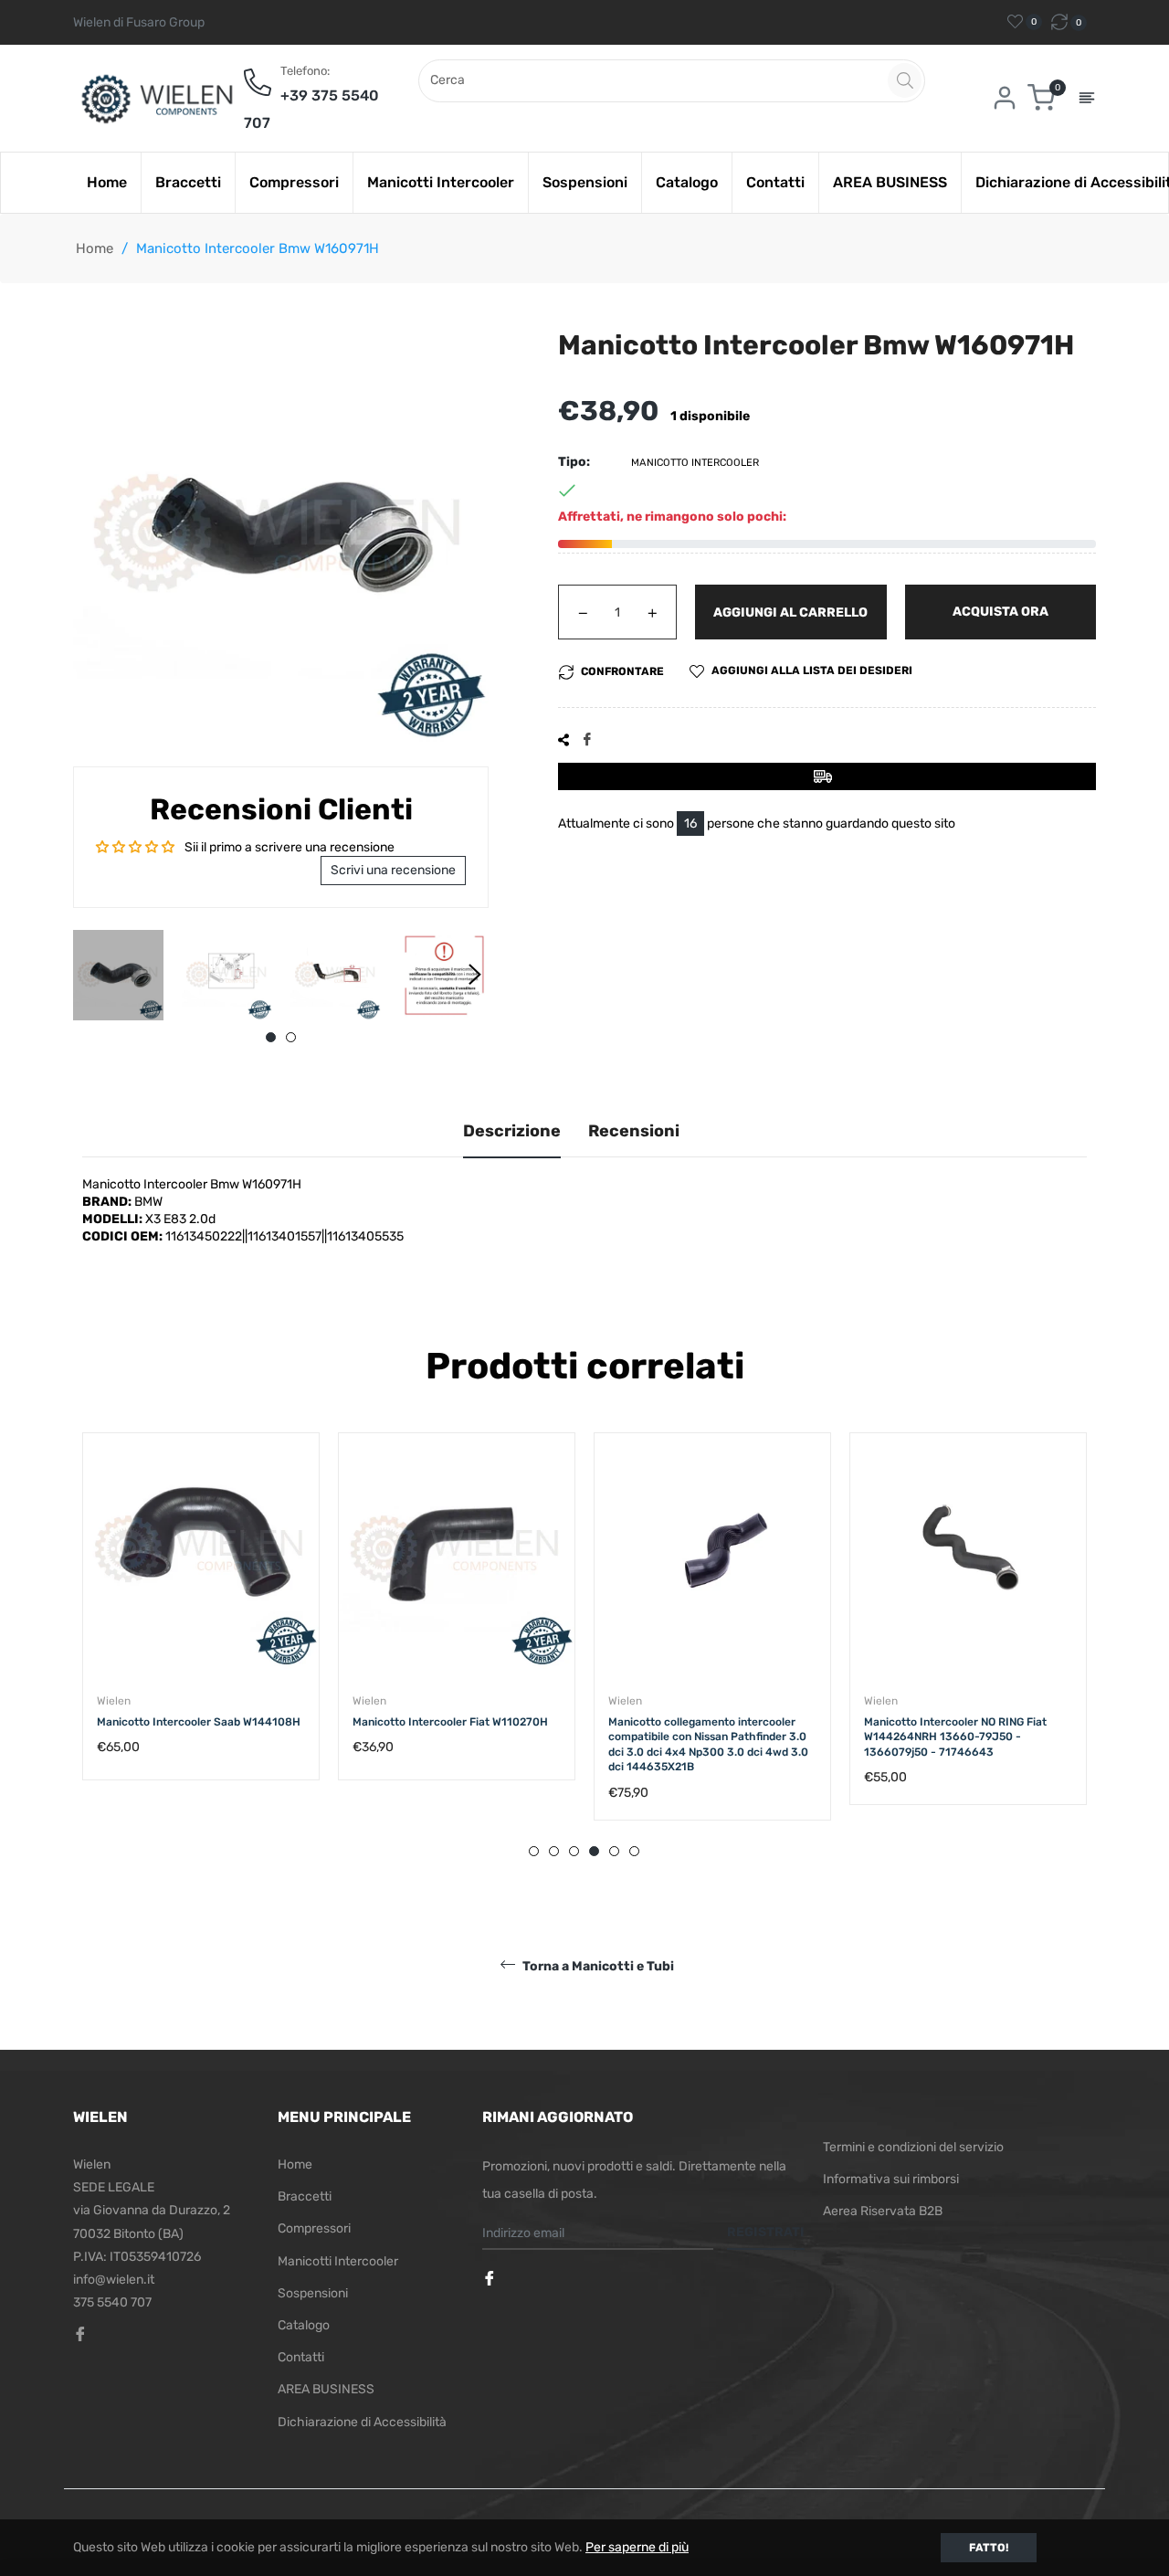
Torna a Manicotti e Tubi (597, 1966)
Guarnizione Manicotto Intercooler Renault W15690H (953, 1730)
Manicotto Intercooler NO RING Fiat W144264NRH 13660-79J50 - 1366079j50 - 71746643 (700, 1737)
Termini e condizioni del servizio (913, 2147)
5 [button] (614, 1851)
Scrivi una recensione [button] (393, 870)
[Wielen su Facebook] (491, 2280)
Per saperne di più (637, 2547)
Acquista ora (1000, 612)
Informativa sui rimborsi (891, 2179)
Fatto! (989, 2548)
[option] (201, 1625)
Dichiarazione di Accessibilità (362, 2422)
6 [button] (634, 1851)
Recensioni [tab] (634, 1131)
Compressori (314, 2228)
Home (95, 248)
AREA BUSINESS (326, 2389)
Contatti (301, 2357)
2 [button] (291, 1037)
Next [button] (475, 975)
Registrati (766, 2232)
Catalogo (304, 2325)
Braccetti (305, 2196)
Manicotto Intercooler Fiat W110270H (195, 1722)
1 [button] (271, 1037)
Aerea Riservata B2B (883, 2211)
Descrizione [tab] (512, 1131)
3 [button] (574, 1851)
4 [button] (594, 1851)
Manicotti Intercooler (338, 2261)
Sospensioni (313, 2293)
